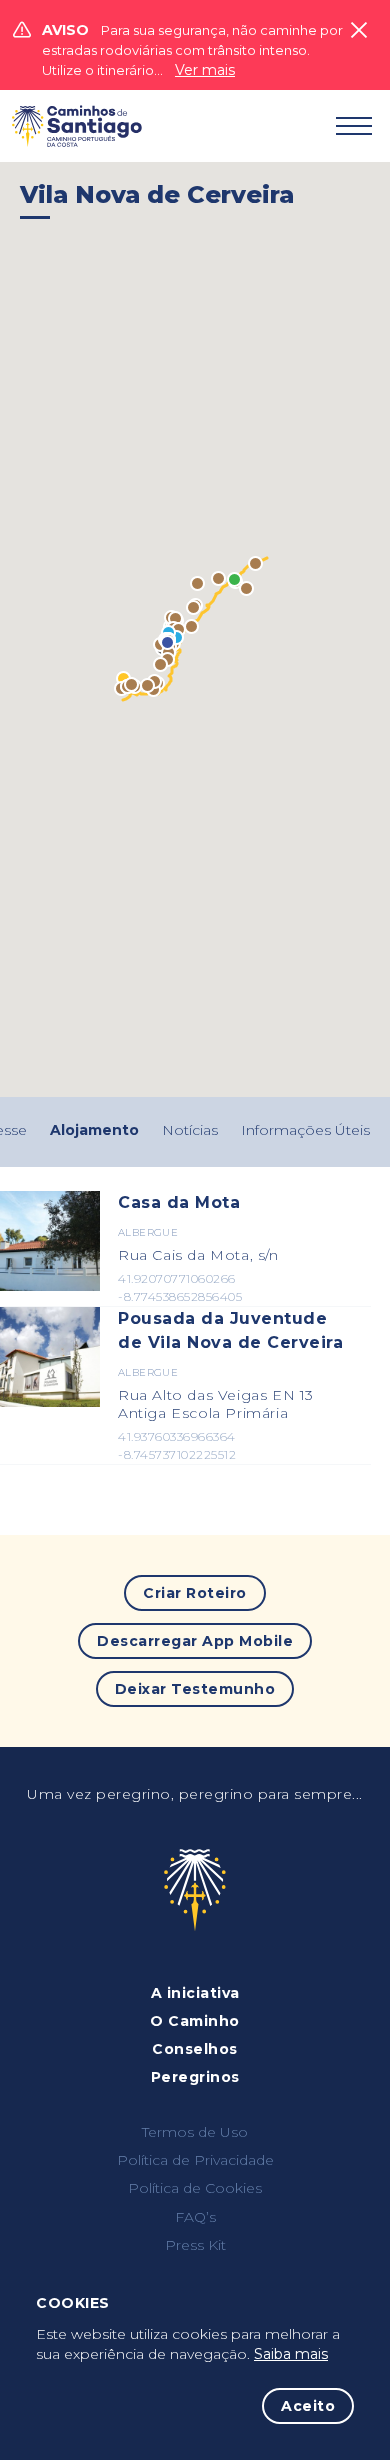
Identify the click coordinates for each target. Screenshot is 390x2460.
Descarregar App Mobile (195, 1641)
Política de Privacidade (195, 2160)
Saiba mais (291, 2354)
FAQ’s (195, 2217)
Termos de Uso (195, 2132)
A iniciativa (195, 1993)
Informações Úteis (305, 1130)
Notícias (190, 1130)
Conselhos (195, 2049)
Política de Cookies (195, 2188)
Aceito (308, 2406)
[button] (255, 563)
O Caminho (195, 2021)
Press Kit (195, 2245)
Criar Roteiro (195, 1593)
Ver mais (205, 70)
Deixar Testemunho (195, 1689)
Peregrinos (195, 2077)
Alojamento (94, 1130)
